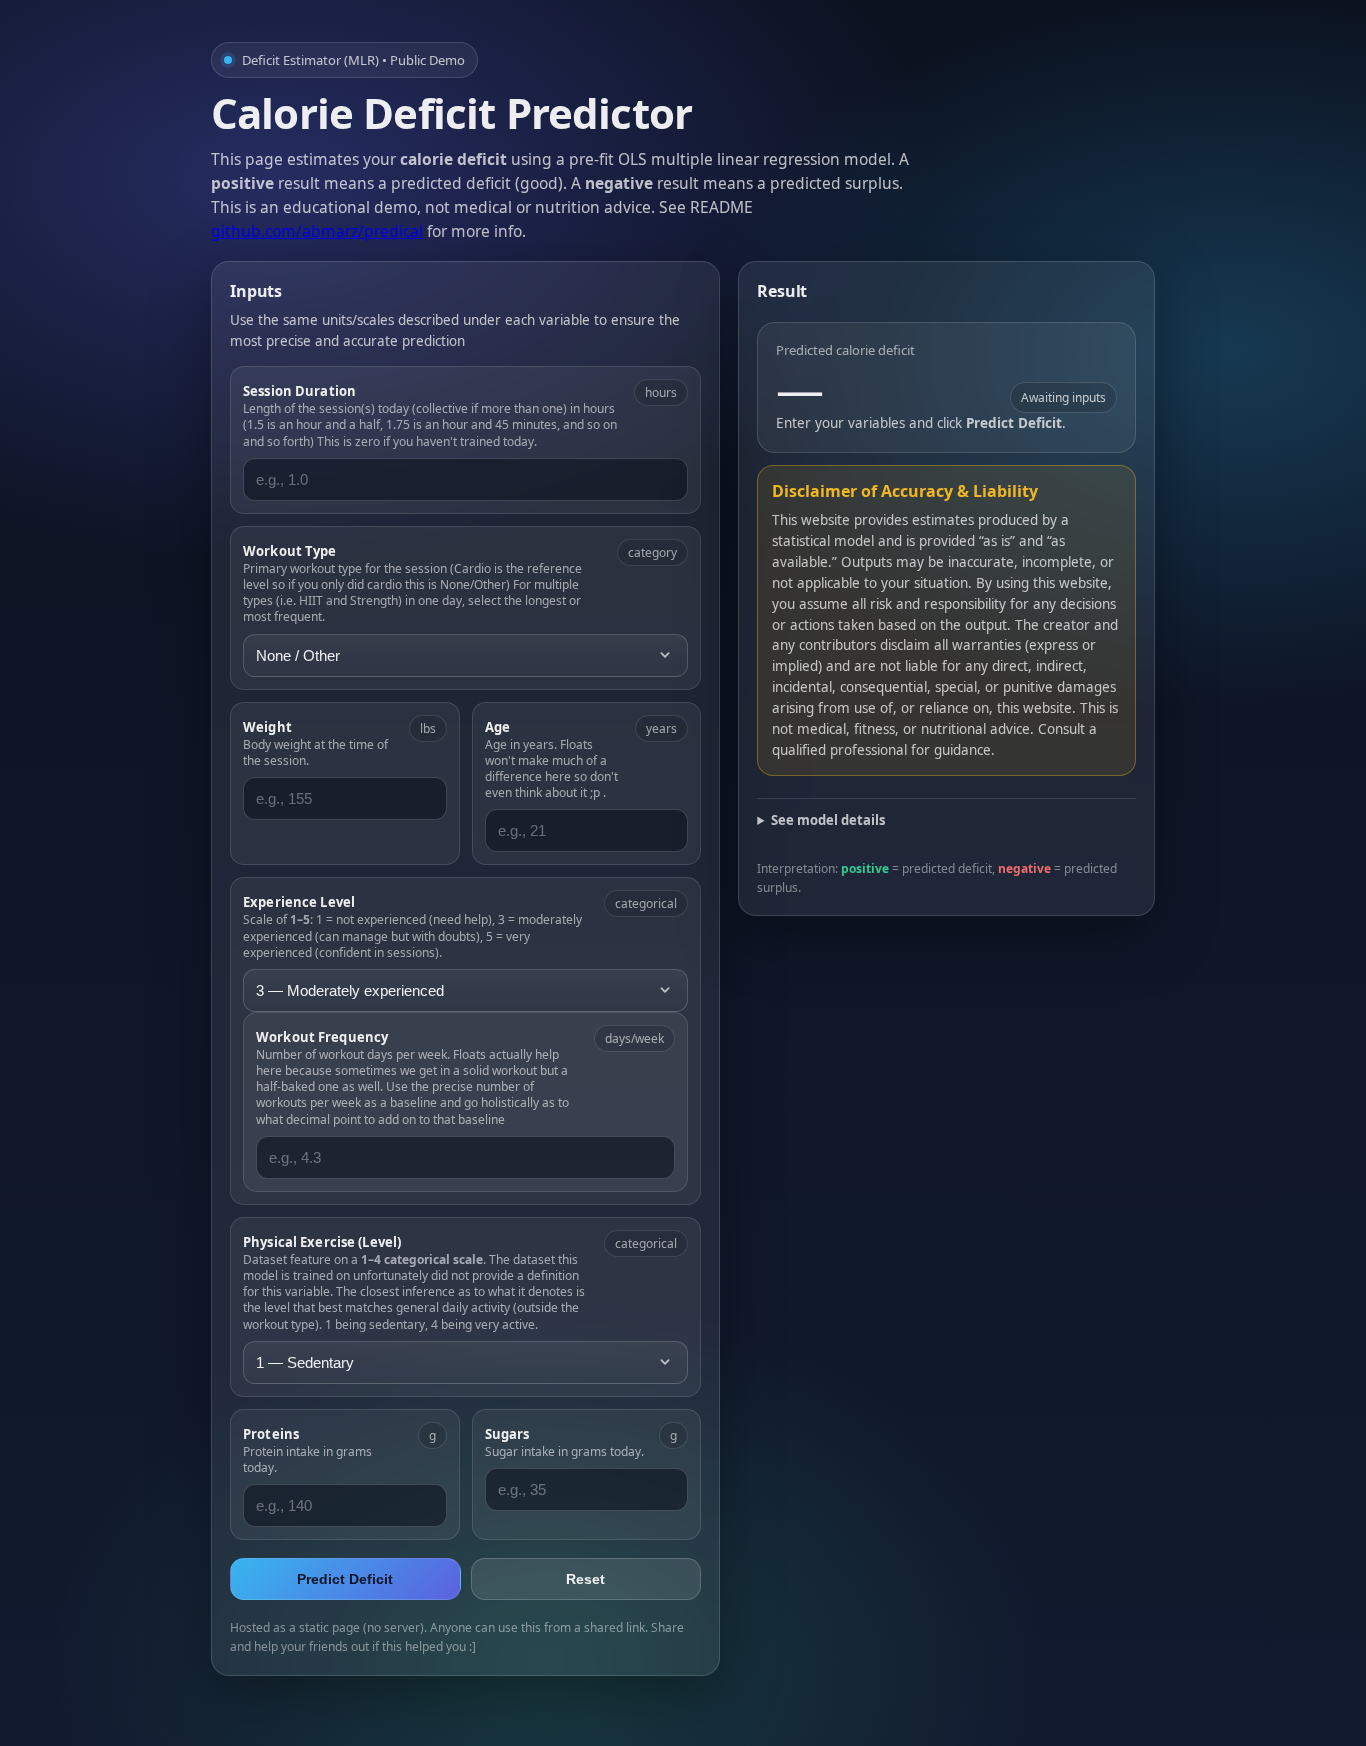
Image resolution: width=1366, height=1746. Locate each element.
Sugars (507, 1434)
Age (497, 727)
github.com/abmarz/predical (317, 231)
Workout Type (290, 551)
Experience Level (299, 902)
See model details (828, 820)
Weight (267, 727)
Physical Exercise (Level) (322, 1242)
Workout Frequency (322, 1037)
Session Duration (299, 391)
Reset (585, 1579)
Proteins (271, 1434)
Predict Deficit (345, 1579)
